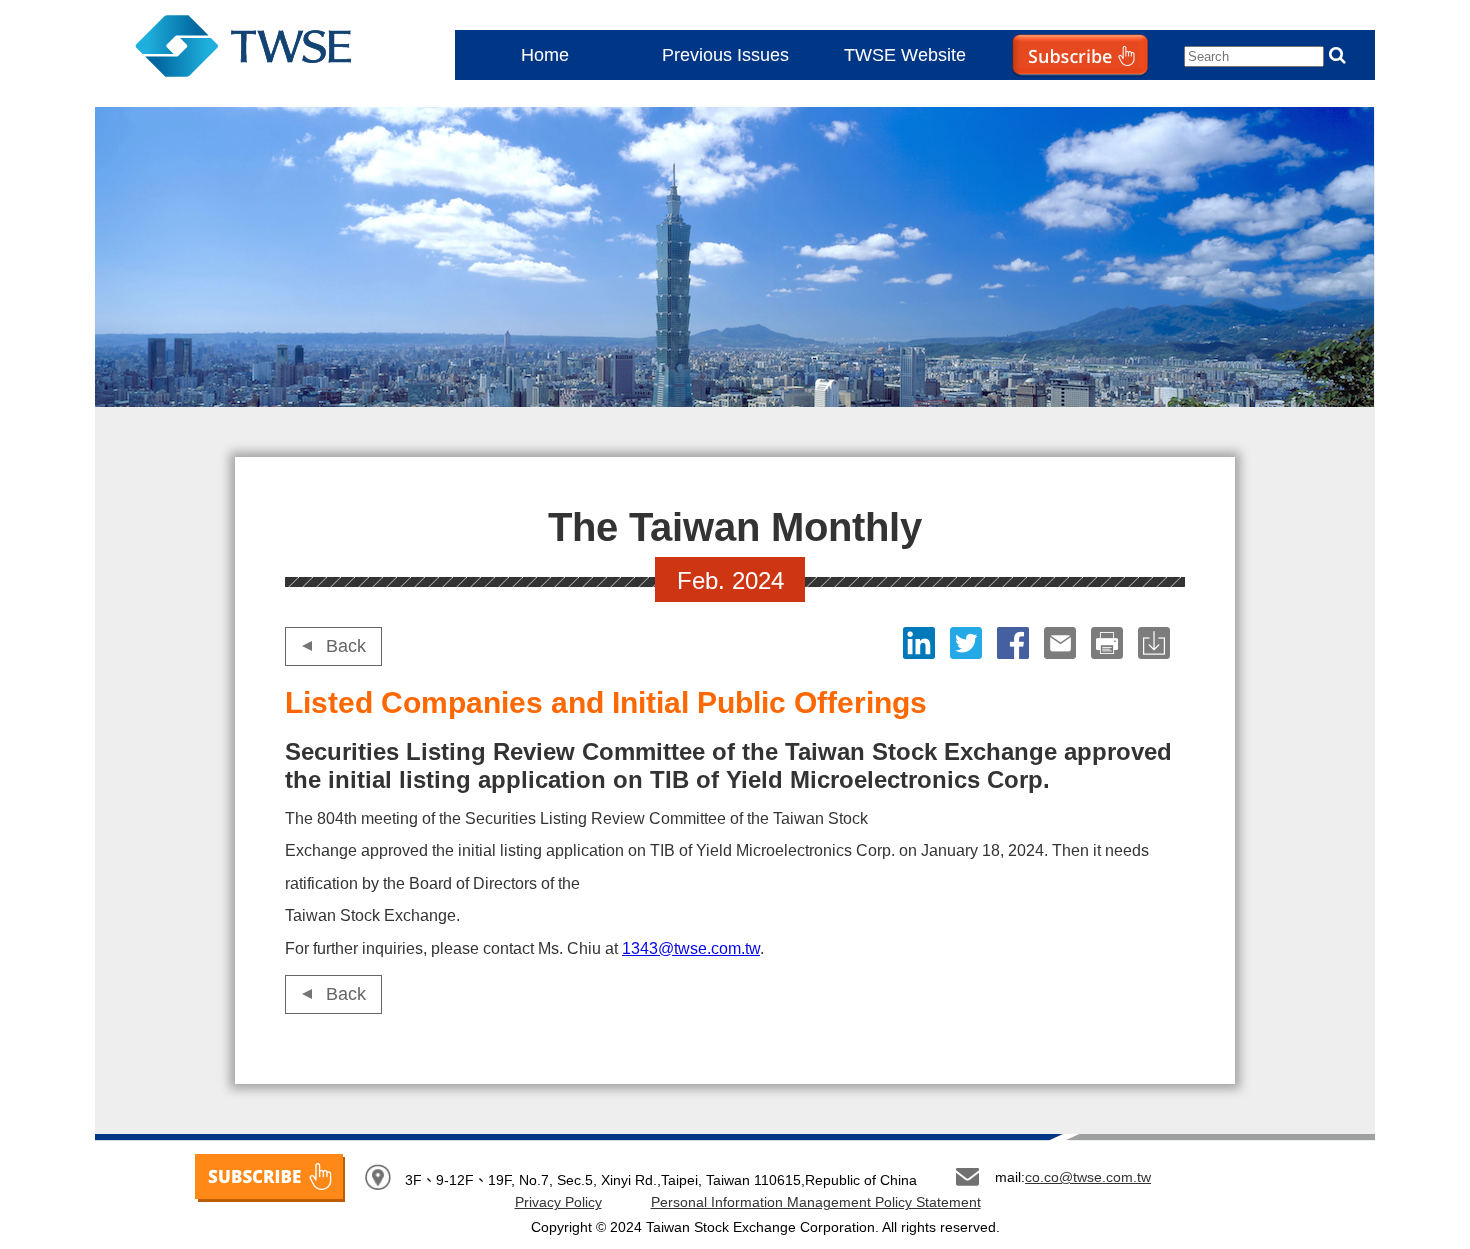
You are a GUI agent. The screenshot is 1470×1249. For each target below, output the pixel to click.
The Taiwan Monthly (263, 50)
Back (346, 646)
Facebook (1015, 643)
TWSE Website (905, 55)
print (1109, 643)
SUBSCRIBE (270, 1178)
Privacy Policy (558, 1202)
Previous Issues (725, 55)
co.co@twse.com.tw (1088, 1177)
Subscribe (1039, 95)
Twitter (968, 643)
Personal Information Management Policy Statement (816, 1202)
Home (545, 55)
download (1156, 643)
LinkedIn (921, 643)
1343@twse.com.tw (691, 948)
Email (1062, 643)
